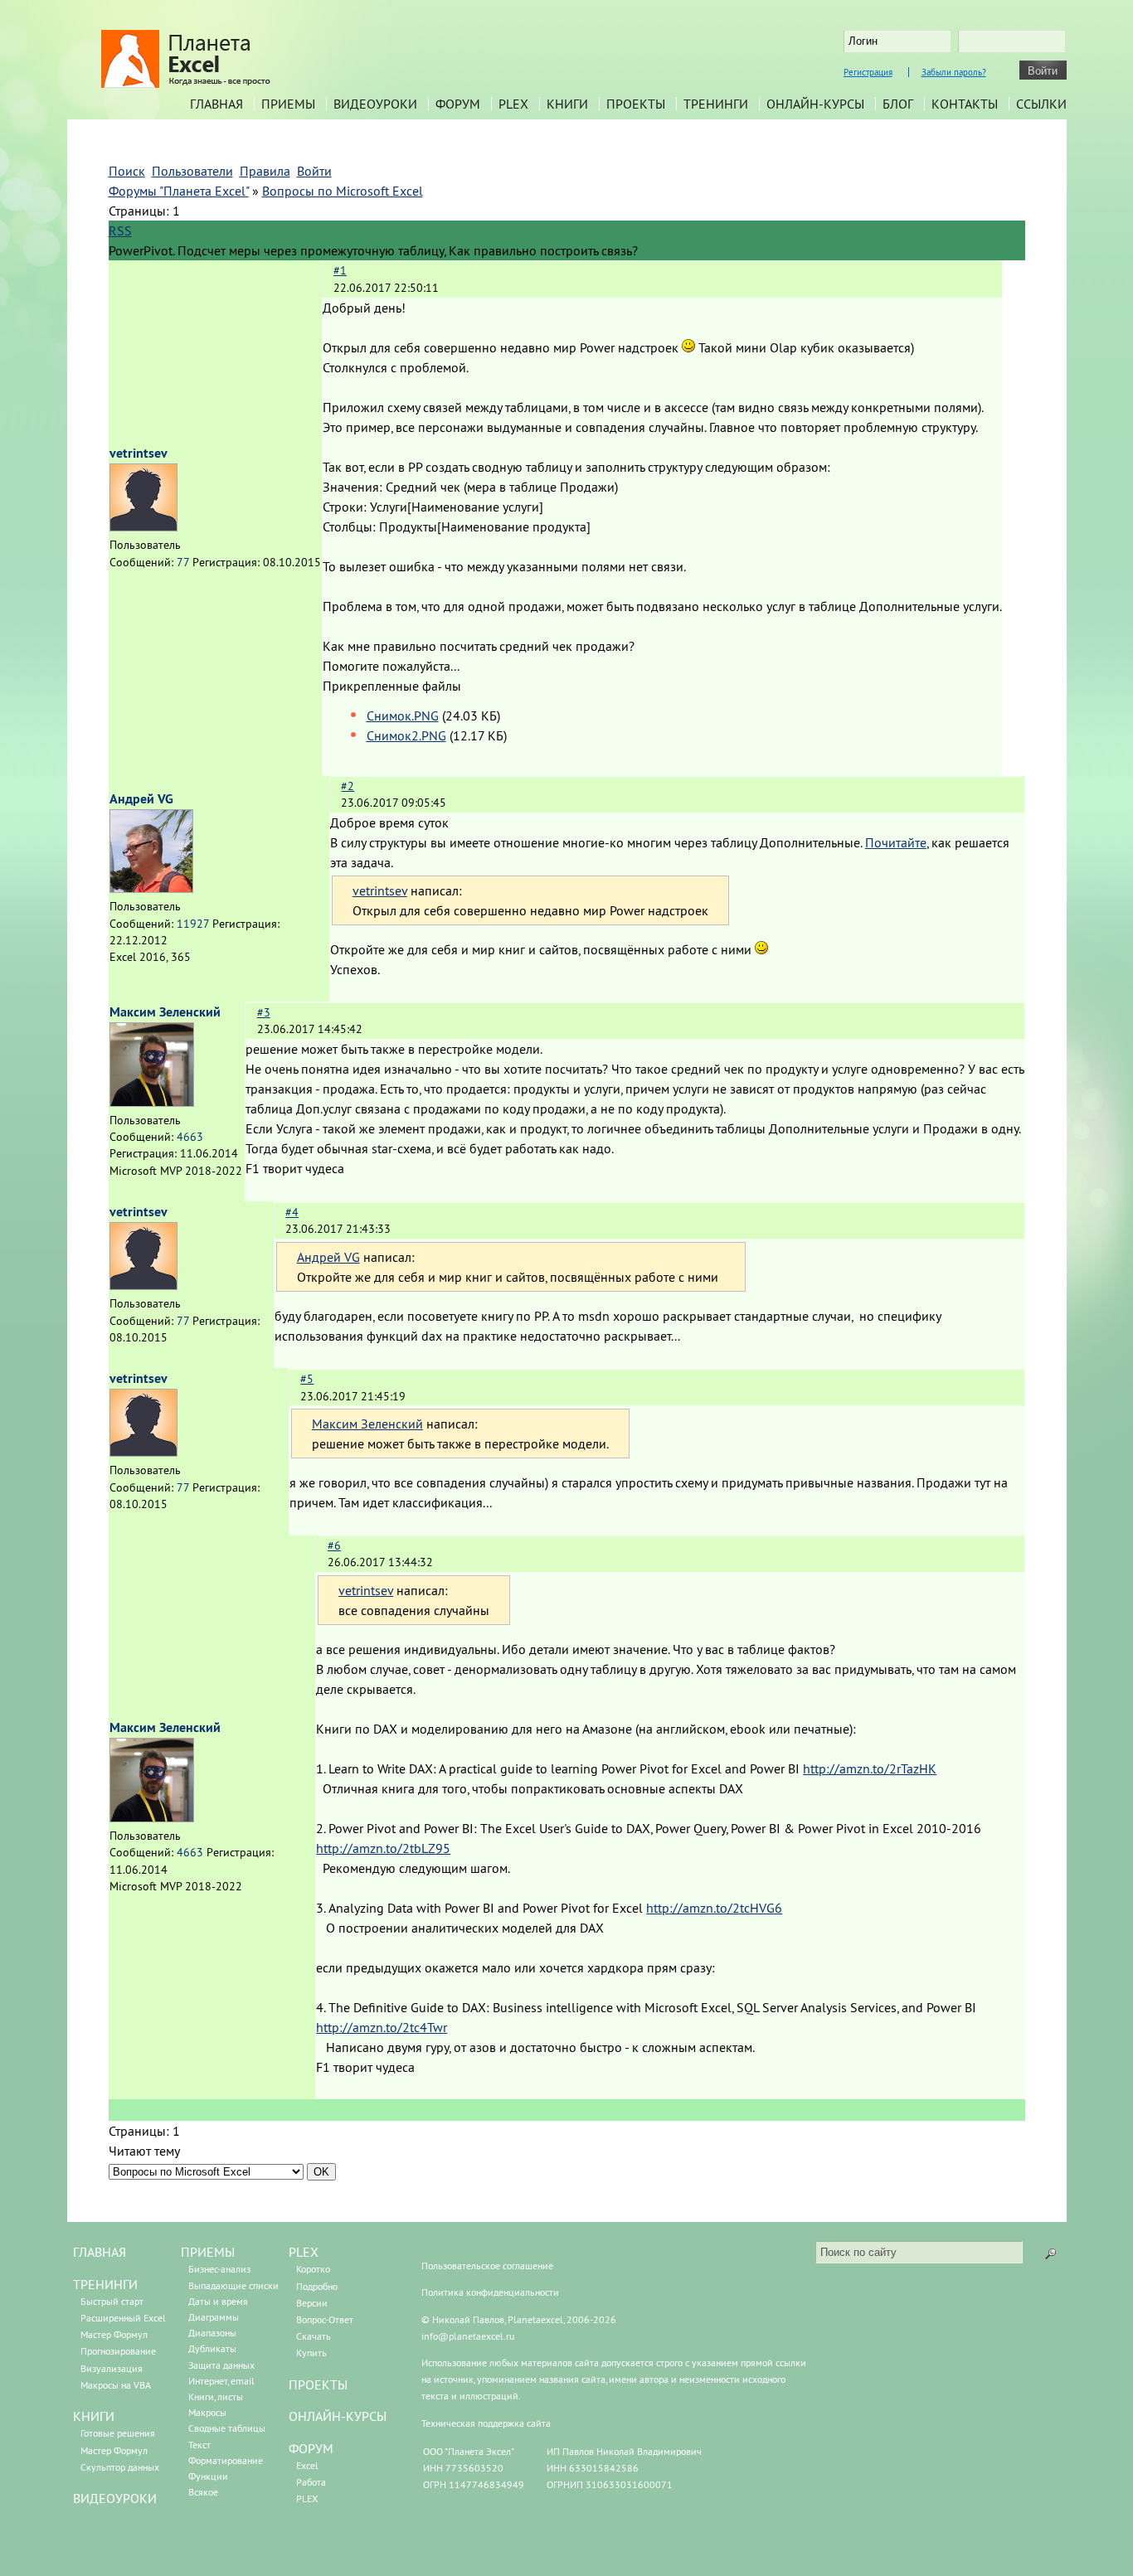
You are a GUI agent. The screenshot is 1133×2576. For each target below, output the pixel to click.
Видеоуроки (375, 104)
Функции (208, 2476)
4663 (190, 1137)
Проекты (636, 104)
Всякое (203, 2492)
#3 (264, 1012)
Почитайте (896, 842)
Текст (199, 2445)
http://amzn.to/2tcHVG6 (714, 1908)
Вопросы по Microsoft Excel (343, 191)
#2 (348, 786)
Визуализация (112, 2368)
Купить (311, 2353)
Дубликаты (212, 2348)
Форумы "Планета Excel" (179, 191)
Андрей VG (141, 799)
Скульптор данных (120, 2467)
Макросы (207, 2412)
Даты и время (218, 2301)
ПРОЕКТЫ (318, 2384)
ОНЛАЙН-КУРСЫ (338, 2416)
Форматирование (226, 2460)
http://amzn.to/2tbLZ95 (383, 1848)
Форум (458, 104)
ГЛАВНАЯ (100, 2252)
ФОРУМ (311, 2448)
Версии (312, 2303)
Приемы (288, 104)
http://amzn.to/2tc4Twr (382, 2027)
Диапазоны (212, 2333)
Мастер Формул (114, 2334)
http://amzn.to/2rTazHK (870, 1768)
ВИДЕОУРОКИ (115, 2498)
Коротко (313, 2269)
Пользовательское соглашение (487, 2266)
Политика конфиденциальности (490, 2292)
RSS (120, 230)
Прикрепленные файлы (392, 686)
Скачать (314, 2336)
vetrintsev (139, 453)
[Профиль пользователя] (143, 526)
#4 (292, 1212)
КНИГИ (94, 2416)
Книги (567, 104)
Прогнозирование (118, 2351)
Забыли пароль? (954, 72)
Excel (307, 2465)
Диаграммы (214, 2317)
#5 (307, 1379)
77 (183, 562)
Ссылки (1041, 104)
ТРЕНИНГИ (105, 2284)
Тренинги (716, 104)
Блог (898, 104)
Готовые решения (118, 2433)
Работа (311, 2482)
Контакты (965, 104)
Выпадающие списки (233, 2285)
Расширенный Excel (123, 2318)
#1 (340, 270)
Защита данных (221, 2365)
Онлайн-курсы (815, 104)
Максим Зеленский (165, 1012)
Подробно (317, 2286)
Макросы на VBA (116, 2385)
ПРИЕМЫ (208, 2252)
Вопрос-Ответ (325, 2319)
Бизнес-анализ (219, 2269)
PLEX (513, 104)
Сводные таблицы (227, 2428)
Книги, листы (216, 2397)
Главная (216, 104)
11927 (193, 924)
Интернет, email (221, 2381)
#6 (334, 1545)
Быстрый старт (112, 2301)
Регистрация (868, 72)
